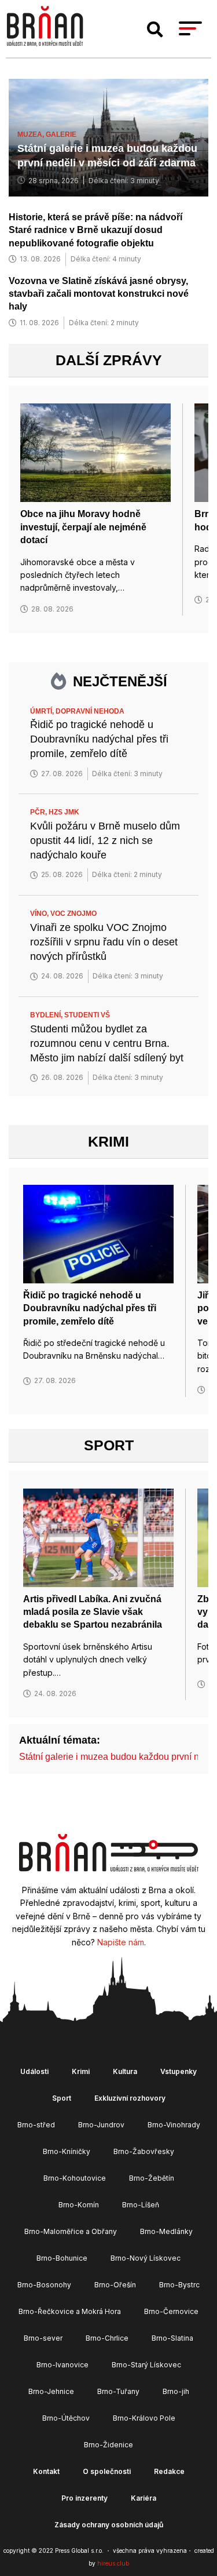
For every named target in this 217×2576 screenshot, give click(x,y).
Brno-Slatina (172, 2338)
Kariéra (144, 2498)
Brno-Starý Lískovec (146, 2365)
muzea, (32, 134)
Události (34, 2071)
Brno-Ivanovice (62, 2365)
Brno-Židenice (108, 2445)
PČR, (39, 812)
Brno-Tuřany (118, 2391)
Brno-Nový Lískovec (146, 2258)
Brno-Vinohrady (174, 2125)
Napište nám (121, 1942)
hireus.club (113, 2563)
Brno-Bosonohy (44, 2285)
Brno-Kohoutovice (75, 2178)
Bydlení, (47, 1015)
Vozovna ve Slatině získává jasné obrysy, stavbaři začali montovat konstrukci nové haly (99, 294)
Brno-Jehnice (51, 2391)
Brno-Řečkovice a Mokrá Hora (70, 2311)
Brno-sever (43, 2338)
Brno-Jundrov (101, 2125)
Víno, (40, 914)
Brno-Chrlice (107, 2338)
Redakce (169, 2471)
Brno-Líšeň (141, 2205)
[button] (155, 30)
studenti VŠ (87, 1015)
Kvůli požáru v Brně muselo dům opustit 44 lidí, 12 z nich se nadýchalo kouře (105, 841)
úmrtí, (43, 711)
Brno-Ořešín (115, 2285)
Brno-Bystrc (179, 2285)
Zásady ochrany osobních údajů (109, 2525)
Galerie (61, 134)
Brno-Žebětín (152, 2178)
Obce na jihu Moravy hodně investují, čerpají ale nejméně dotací (83, 527)
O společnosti (107, 2471)
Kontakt (46, 2471)
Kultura (125, 2071)
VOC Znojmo (73, 914)
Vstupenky (179, 2071)
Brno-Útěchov (66, 2418)
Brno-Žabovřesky (144, 2151)
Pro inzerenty (84, 2498)
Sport (109, 1445)
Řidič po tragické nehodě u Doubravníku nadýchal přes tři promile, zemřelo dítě (99, 739)
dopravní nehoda (90, 711)
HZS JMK (64, 812)
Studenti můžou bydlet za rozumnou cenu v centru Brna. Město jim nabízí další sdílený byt (107, 1043)
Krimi (108, 1141)
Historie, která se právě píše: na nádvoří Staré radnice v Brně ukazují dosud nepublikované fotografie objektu (95, 230)
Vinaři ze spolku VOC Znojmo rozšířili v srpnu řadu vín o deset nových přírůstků (104, 942)
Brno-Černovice (171, 2311)
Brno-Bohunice (62, 2258)
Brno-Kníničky (67, 2151)
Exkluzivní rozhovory (130, 2098)
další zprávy (109, 360)
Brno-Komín (79, 2205)
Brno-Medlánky (166, 2231)
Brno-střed (36, 2125)
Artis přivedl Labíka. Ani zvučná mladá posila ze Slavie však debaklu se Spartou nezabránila (93, 1612)
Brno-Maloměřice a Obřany (71, 2231)
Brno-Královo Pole (144, 2418)
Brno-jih (176, 2391)
